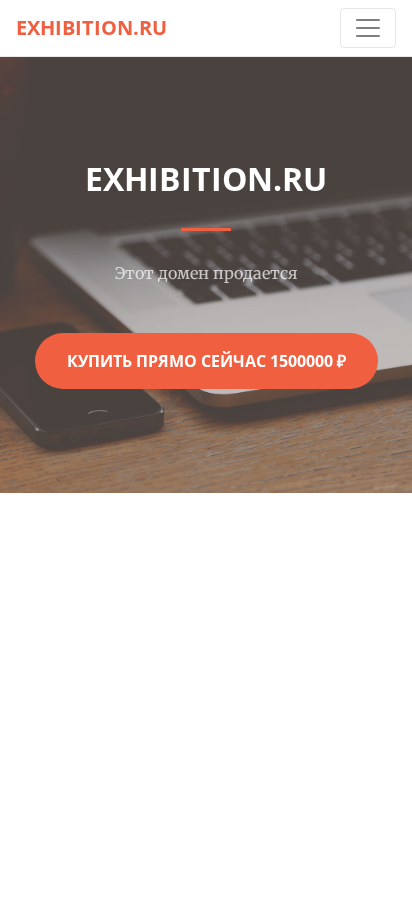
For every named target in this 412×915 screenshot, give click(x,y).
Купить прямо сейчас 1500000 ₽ (206, 361)
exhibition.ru (91, 27)
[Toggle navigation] (368, 28)
